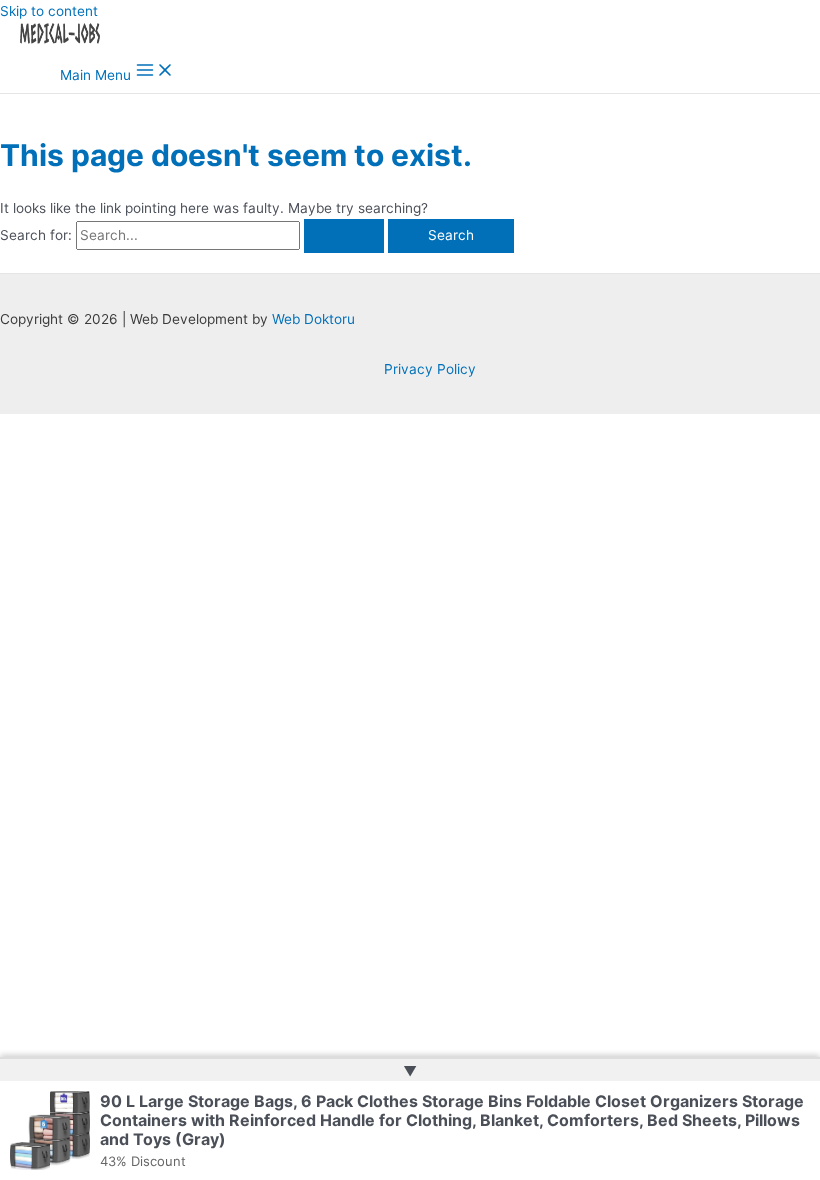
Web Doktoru (313, 319)
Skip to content (49, 11)
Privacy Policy (430, 369)
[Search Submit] (344, 236)
